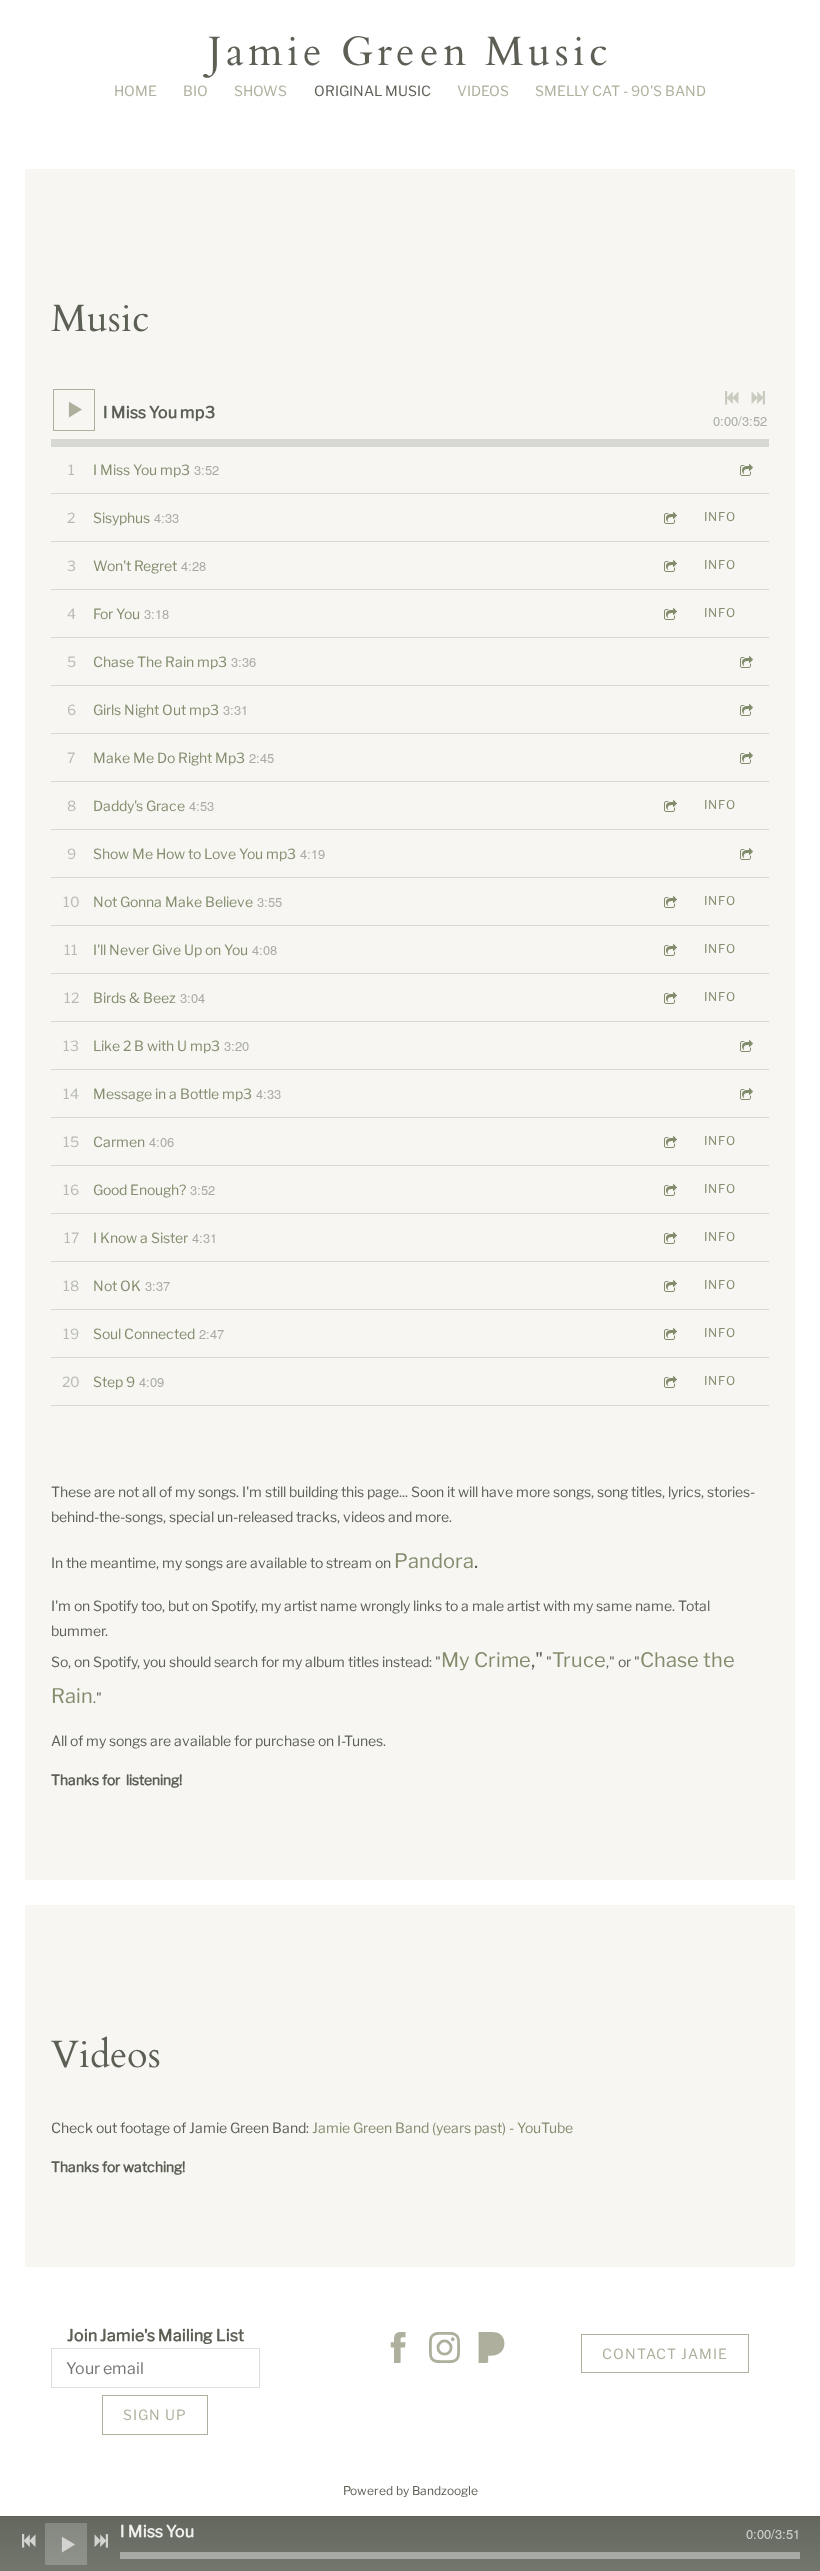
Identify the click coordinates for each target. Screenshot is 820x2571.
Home (135, 90)
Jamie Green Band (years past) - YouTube (442, 2127)
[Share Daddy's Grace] (669, 805)
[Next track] (758, 398)
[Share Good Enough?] (669, 1189)
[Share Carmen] (669, 1141)
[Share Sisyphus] (669, 517)
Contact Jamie (665, 2353)
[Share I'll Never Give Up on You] (669, 949)
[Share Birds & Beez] (669, 997)
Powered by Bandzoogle (410, 2491)
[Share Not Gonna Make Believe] (669, 901)
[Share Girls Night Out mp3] (745, 709)
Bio (195, 90)
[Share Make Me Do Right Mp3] (745, 757)
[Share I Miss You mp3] (745, 469)
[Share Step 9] (669, 1381)
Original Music (372, 90)
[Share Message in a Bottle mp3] (745, 1093)
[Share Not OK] (669, 1285)
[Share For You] (669, 613)
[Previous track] (732, 398)
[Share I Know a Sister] (669, 1237)
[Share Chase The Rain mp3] (745, 661)
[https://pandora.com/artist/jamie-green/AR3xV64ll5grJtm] (491, 2350)
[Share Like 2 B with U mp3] (745, 1045)
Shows (260, 90)
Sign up (155, 2414)
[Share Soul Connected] (669, 1333)
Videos (483, 90)
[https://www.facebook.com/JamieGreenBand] (398, 2350)
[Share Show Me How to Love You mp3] (745, 853)
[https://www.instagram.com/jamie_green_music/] (444, 2350)
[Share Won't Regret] (669, 565)
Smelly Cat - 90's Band (620, 90)
